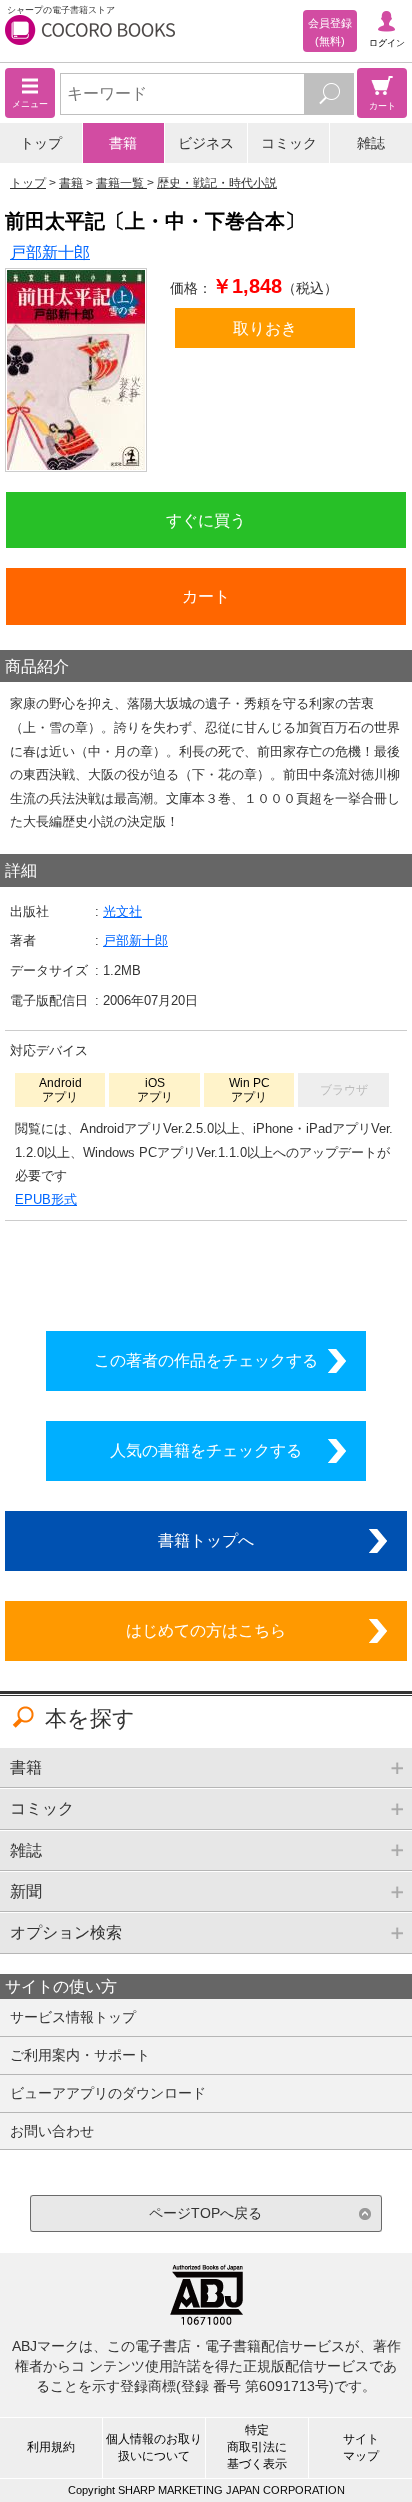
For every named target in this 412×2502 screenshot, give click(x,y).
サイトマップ (361, 2447)
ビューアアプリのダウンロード (108, 2093)
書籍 (123, 143)
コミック (289, 143)
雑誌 (371, 143)
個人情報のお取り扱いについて (154, 2447)
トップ (41, 143)
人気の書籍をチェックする (206, 1450)
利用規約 (51, 2447)
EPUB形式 (46, 1199)
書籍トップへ (206, 1540)
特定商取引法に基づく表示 (257, 2447)
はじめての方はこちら (206, 1630)
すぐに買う (206, 520)
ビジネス (206, 143)
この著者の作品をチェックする (206, 1360)
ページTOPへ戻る (205, 2213)
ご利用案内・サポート (80, 2055)
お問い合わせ (52, 2131)
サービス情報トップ (73, 2017)
